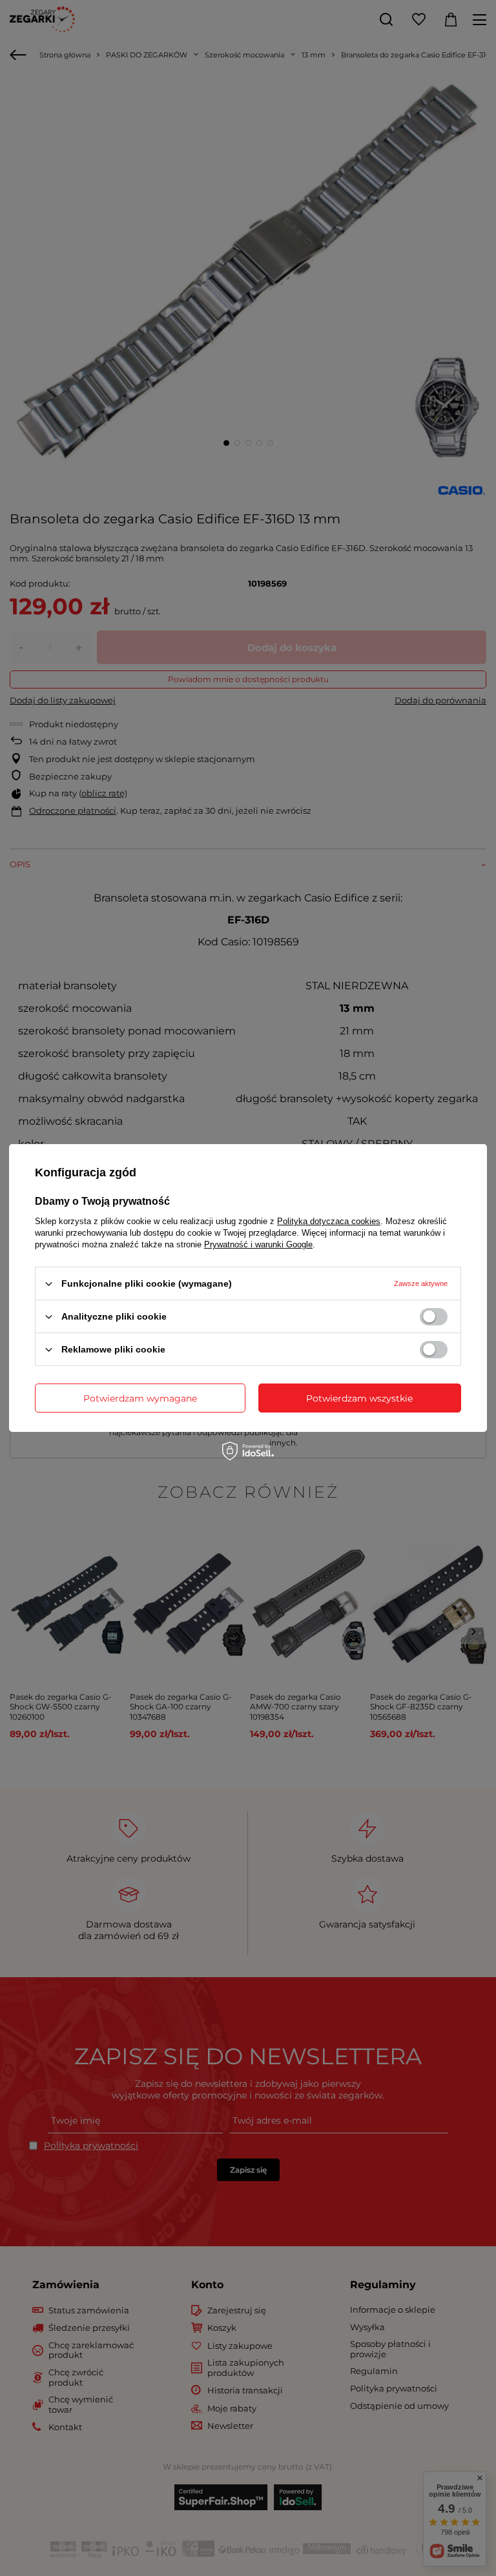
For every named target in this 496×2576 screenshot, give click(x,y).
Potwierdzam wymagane (140, 1398)
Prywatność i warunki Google (258, 1244)
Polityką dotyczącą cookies (329, 1221)
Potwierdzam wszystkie (359, 1398)
